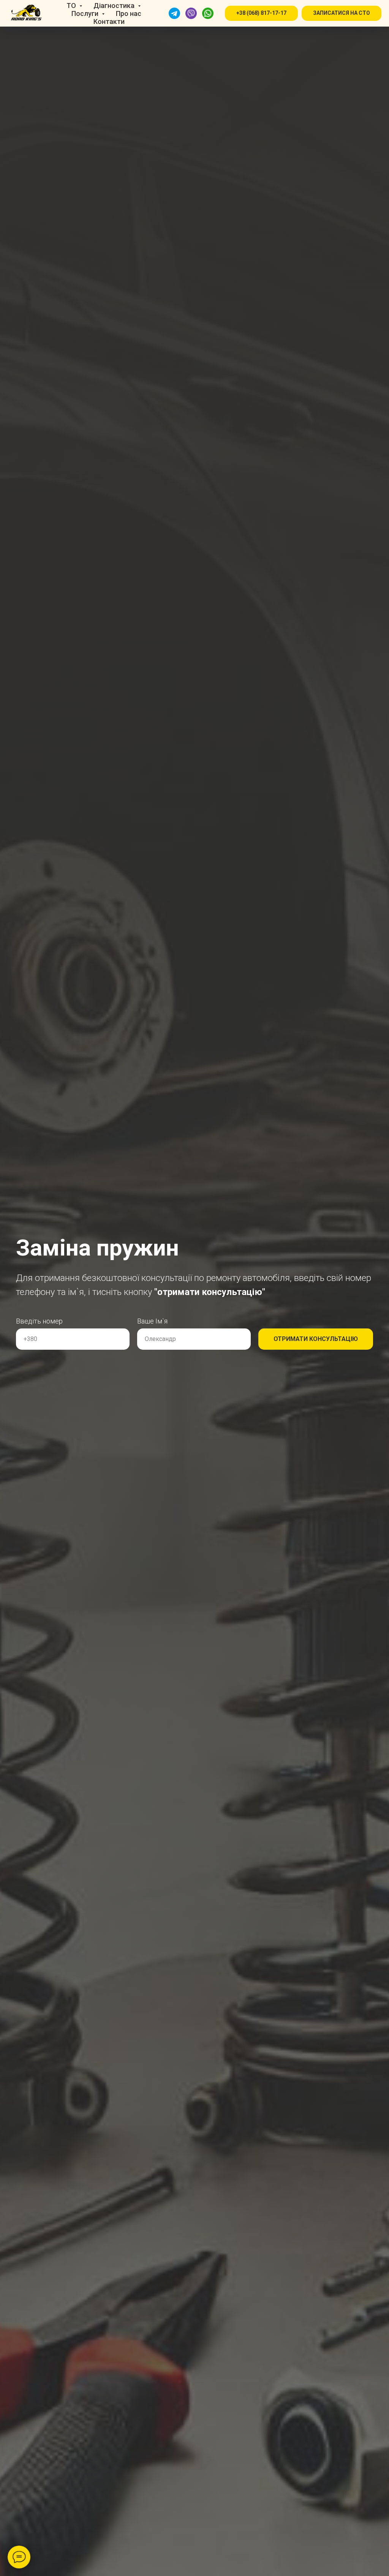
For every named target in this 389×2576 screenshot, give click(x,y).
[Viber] (191, 13)
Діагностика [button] (115, 6)
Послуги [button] (86, 13)
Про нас (129, 13)
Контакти (109, 21)
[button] (261, 13)
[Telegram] (174, 13)
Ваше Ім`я (152, 1321)
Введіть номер (39, 1321)
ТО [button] (72, 6)
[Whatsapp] (208, 13)
